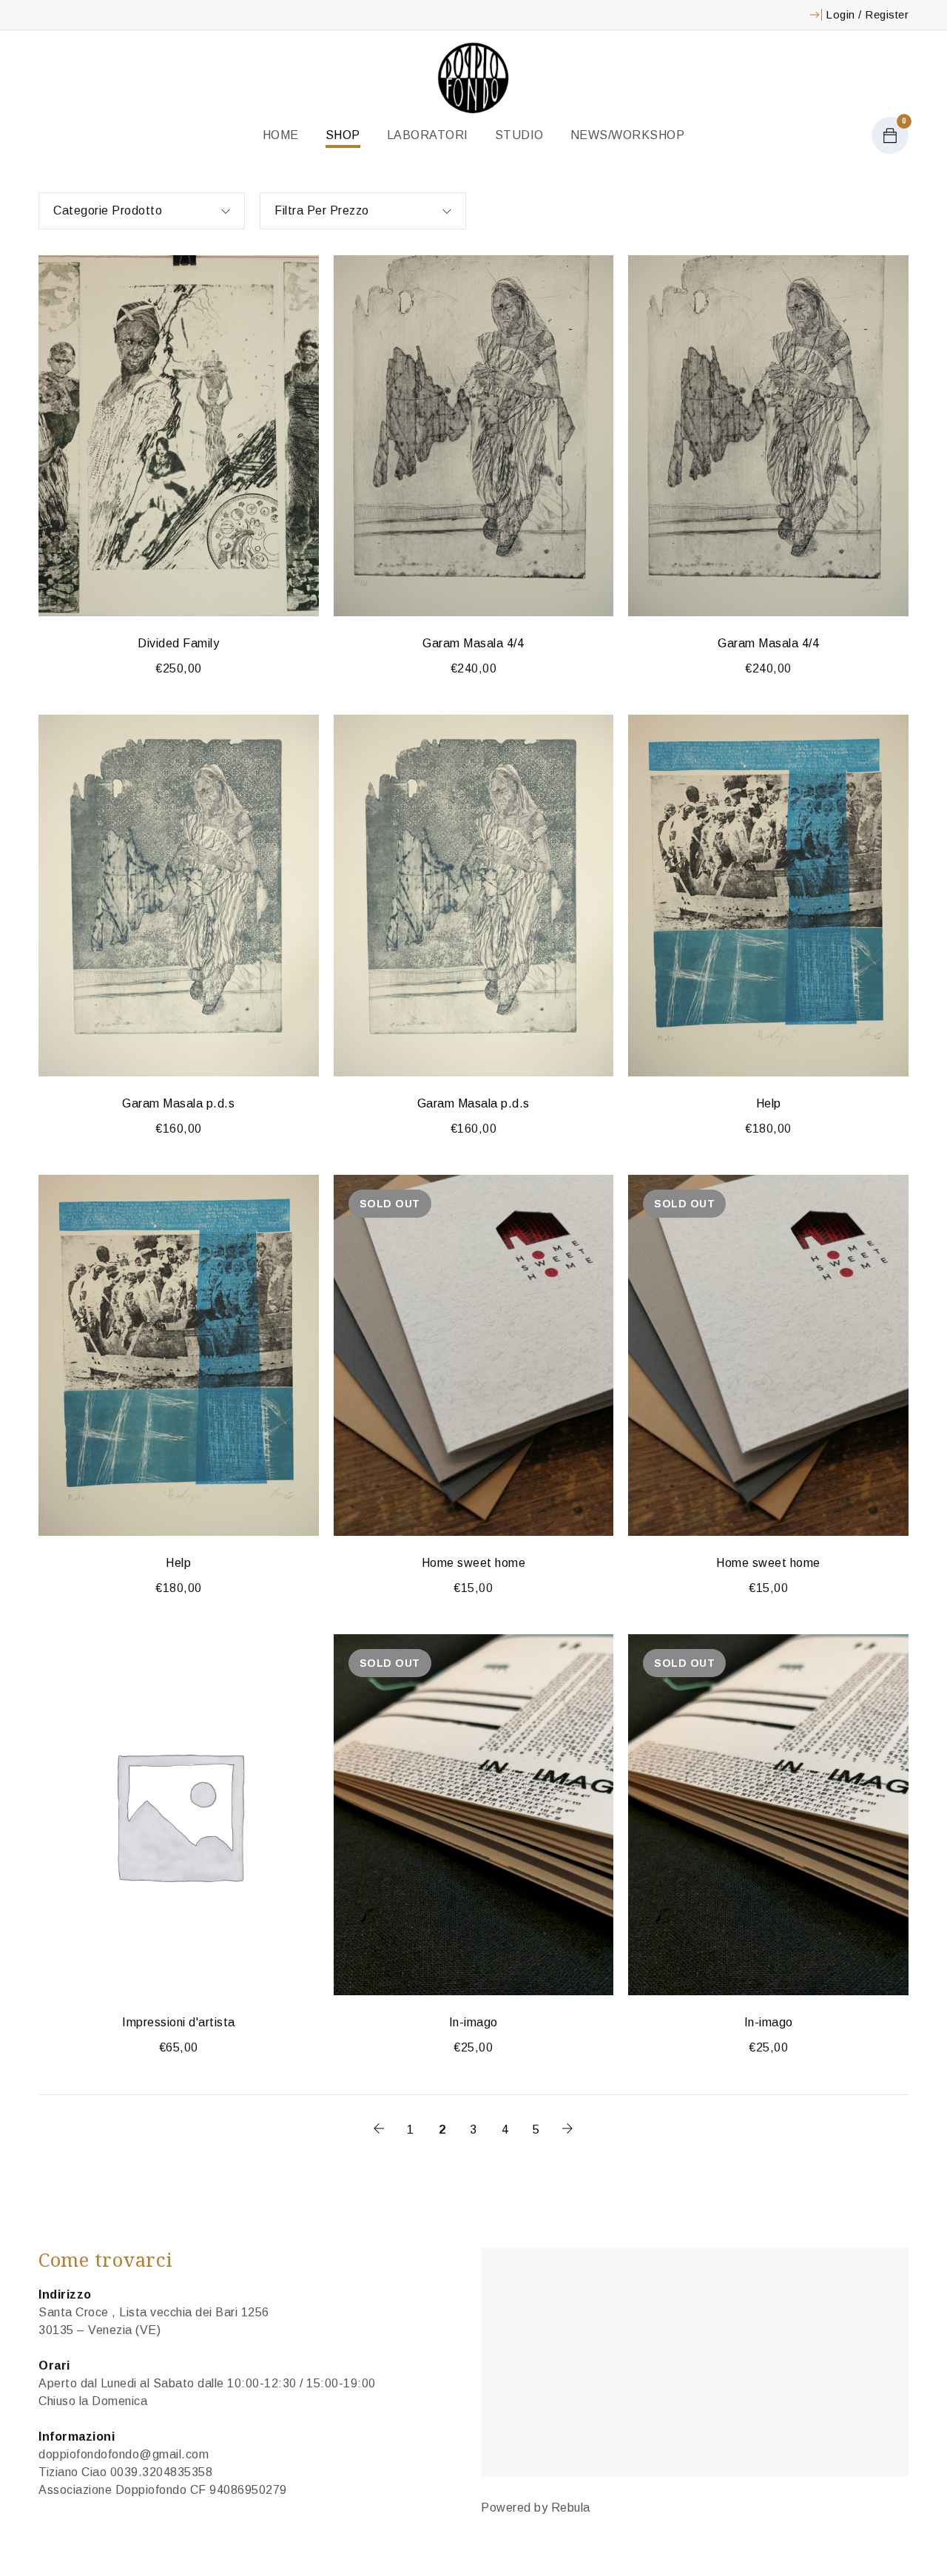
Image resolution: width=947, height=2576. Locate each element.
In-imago (473, 2022)
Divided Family (178, 643)
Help (769, 1103)
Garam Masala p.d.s (178, 1103)
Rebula (571, 2508)
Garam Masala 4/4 (473, 643)
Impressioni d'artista (179, 2022)
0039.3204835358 (162, 2472)
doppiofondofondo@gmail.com (124, 2454)
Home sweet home (474, 1563)
